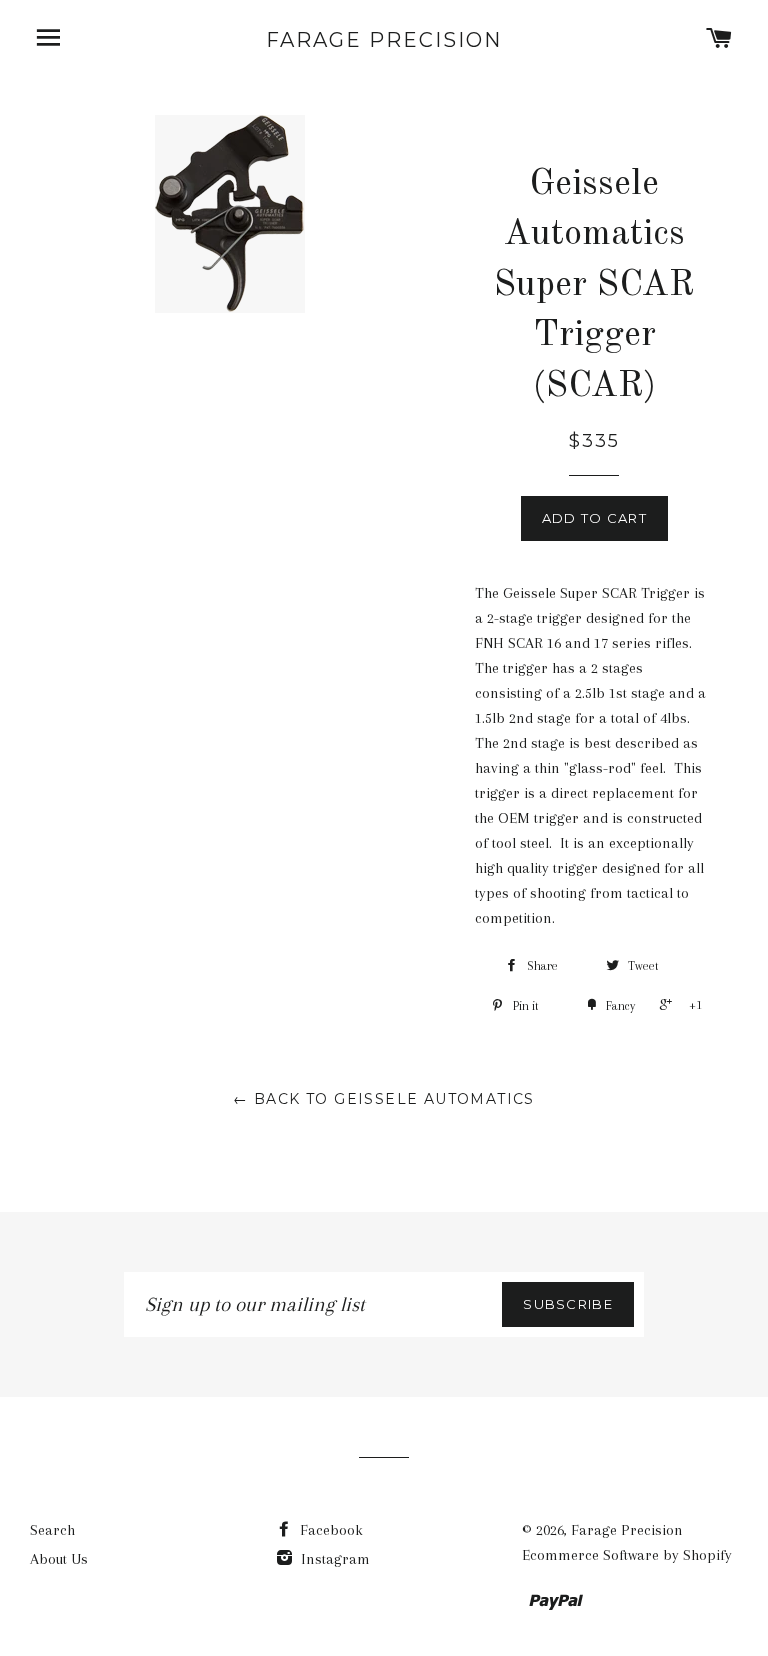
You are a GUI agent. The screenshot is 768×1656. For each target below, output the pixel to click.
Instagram (333, 1559)
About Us (59, 1559)
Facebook (329, 1530)
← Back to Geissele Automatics (384, 1099)
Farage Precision (384, 40)
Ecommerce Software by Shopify (627, 1555)
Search (52, 1530)
